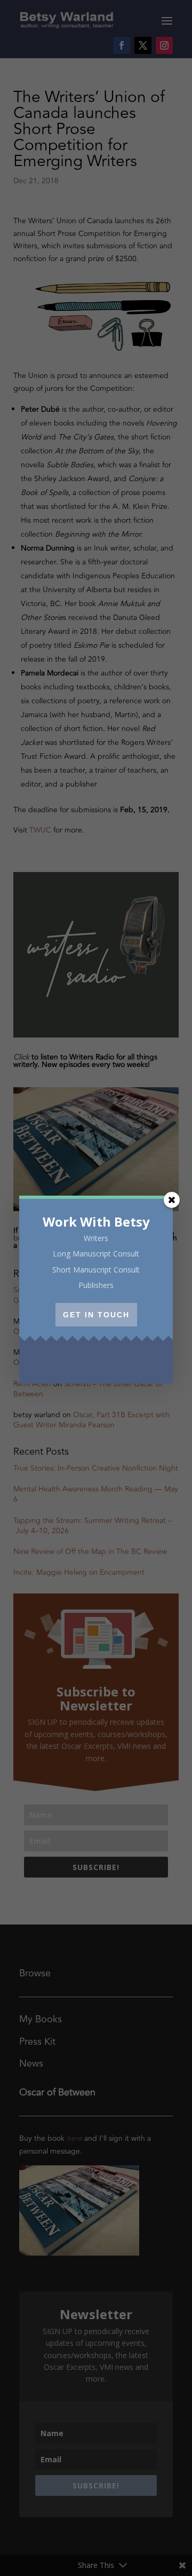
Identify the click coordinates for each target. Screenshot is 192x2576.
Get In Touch (96, 1315)
